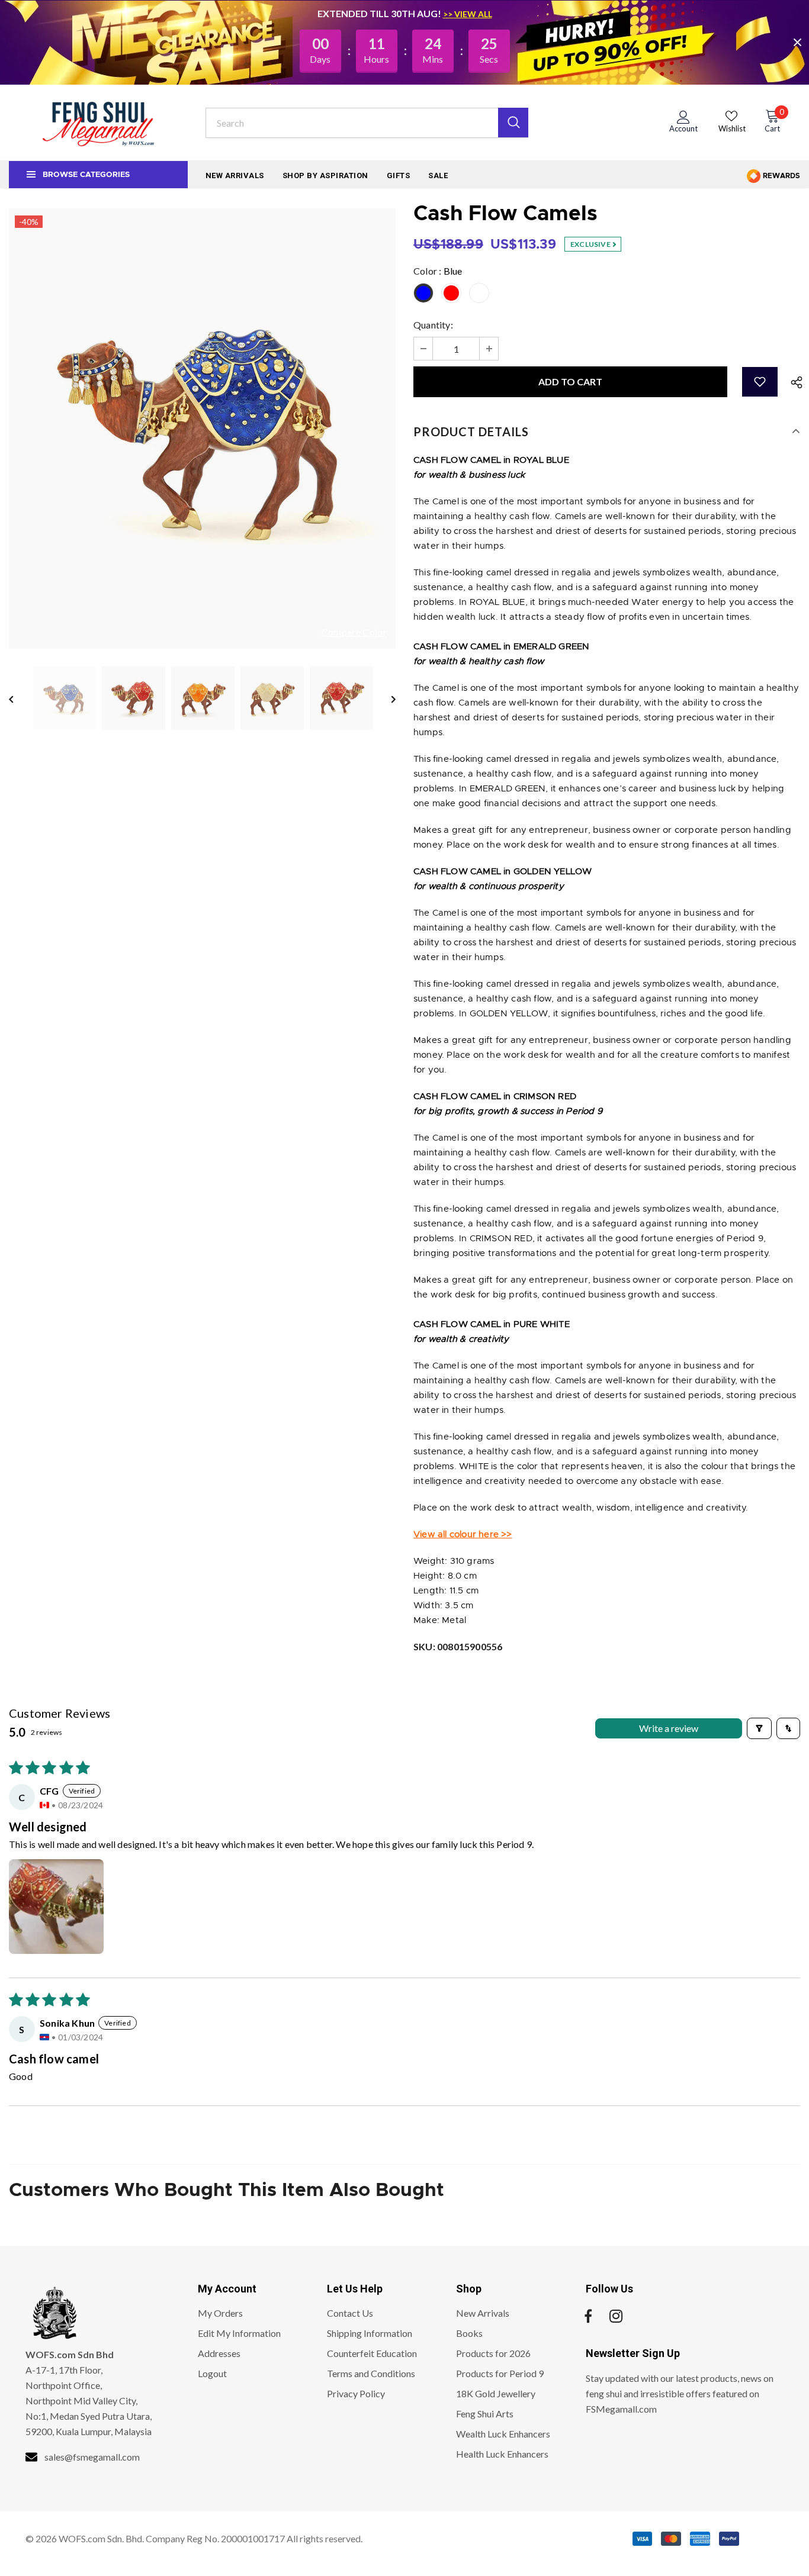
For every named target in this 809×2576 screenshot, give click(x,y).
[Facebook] (588, 2317)
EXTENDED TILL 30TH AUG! (380, 13)
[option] (202, 429)
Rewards (781, 176)
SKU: (458, 1646)
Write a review (669, 1728)
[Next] (385, 698)
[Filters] (759, 1728)
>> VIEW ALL (468, 14)
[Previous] (20, 698)
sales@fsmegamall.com (92, 2457)
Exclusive (591, 244)
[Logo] (98, 123)
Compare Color (354, 632)
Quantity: (433, 325)
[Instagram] (616, 2317)
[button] (760, 382)
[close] (797, 42)
